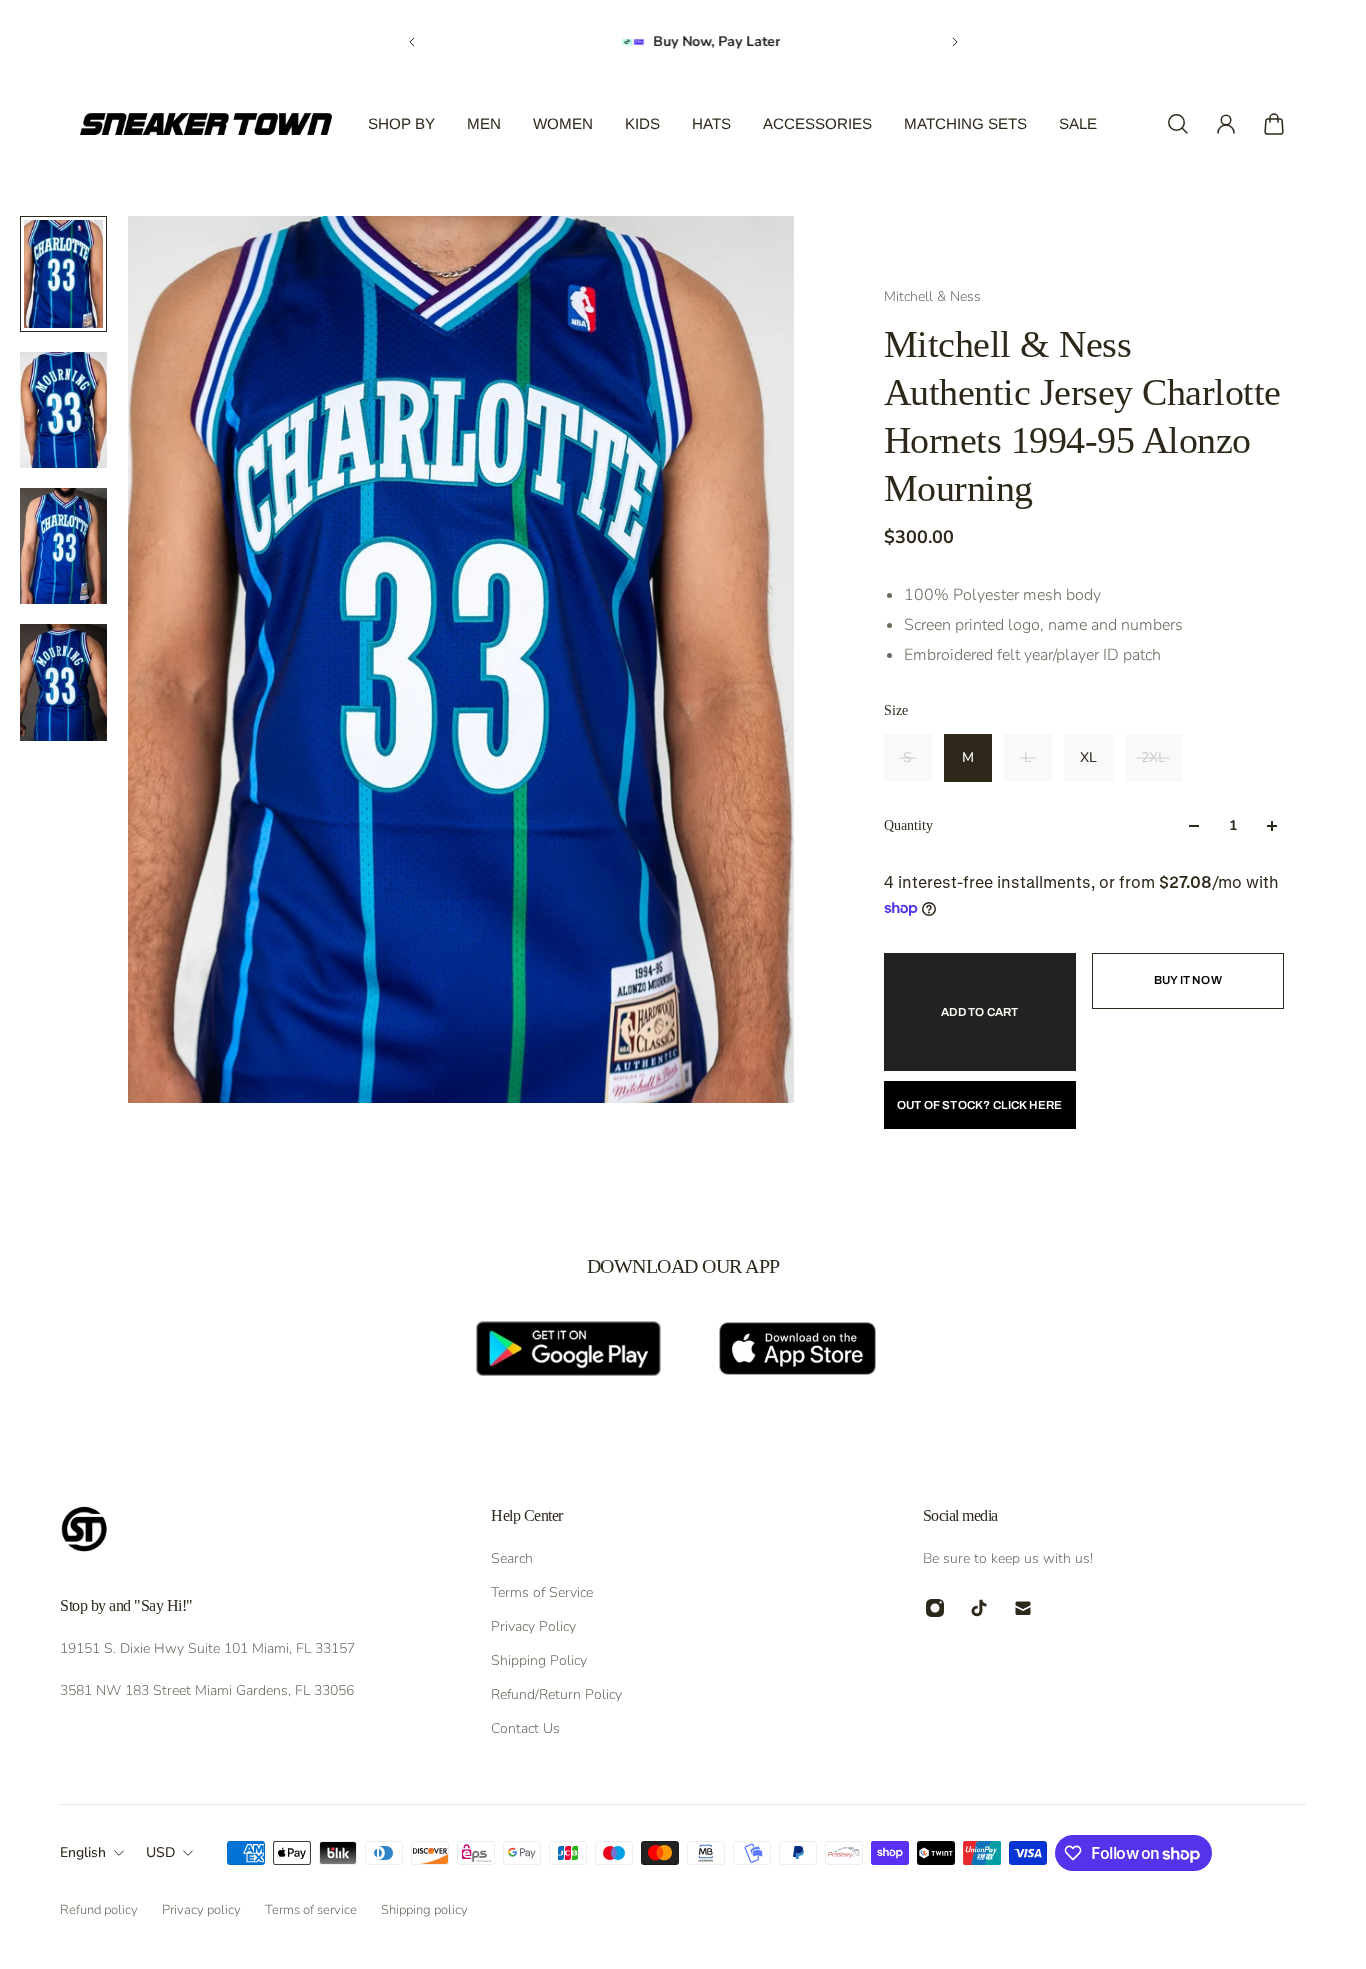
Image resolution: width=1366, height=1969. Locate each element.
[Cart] (1274, 124)
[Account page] (1226, 124)
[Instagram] (935, 1608)
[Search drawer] (1178, 124)
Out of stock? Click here (980, 1105)
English (83, 1852)
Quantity (908, 825)
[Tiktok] (979, 1608)
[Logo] (206, 124)
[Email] (1023, 1608)
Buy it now (1188, 980)
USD (160, 1852)
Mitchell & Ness (932, 296)
